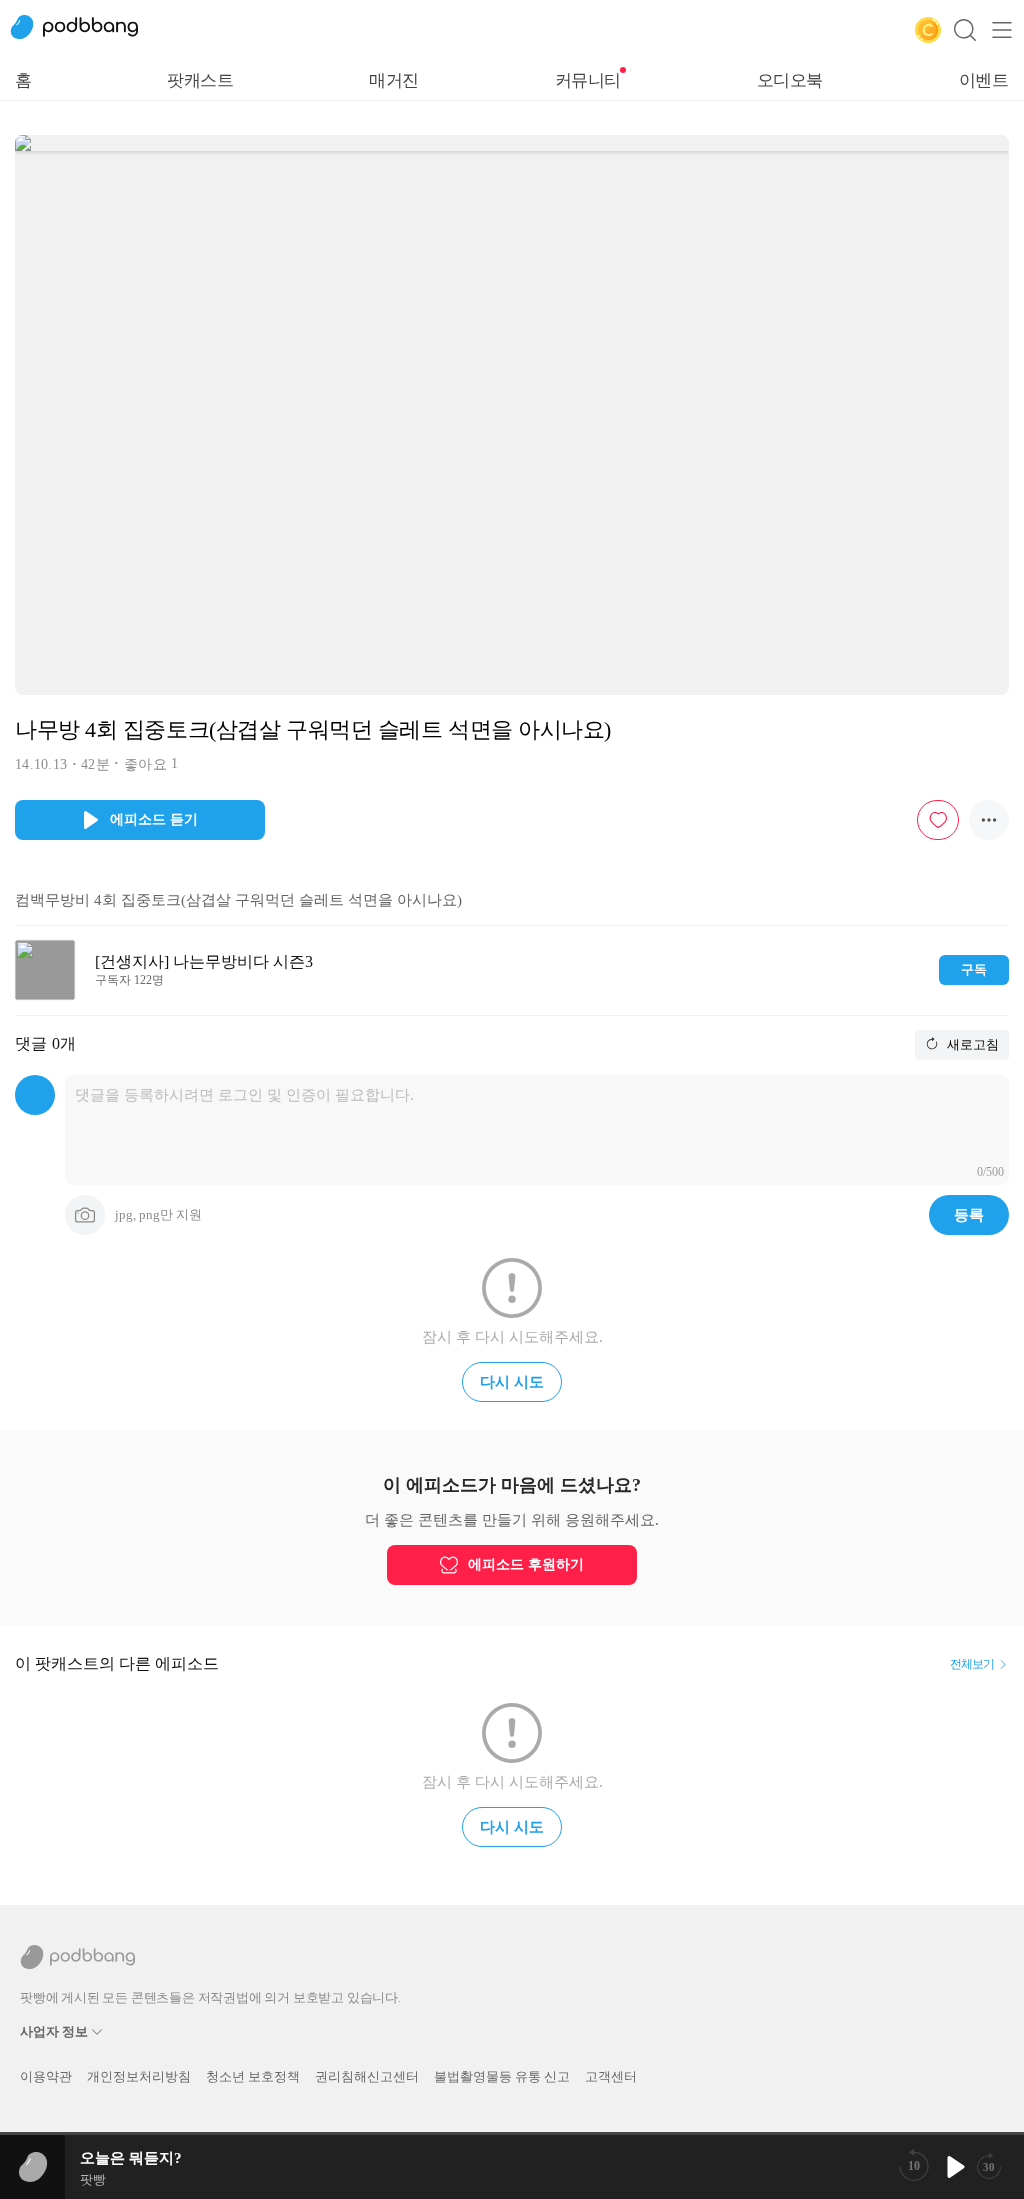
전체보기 (972, 1664)
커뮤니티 (588, 80)
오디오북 (790, 80)
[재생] (954, 2167)
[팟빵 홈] (85, 30)
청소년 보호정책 (253, 2076)
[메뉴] (1002, 30)
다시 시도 (512, 1382)
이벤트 (984, 80)
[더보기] (989, 820)
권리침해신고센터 (367, 2076)
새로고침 (971, 1044)
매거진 (394, 80)
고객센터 (611, 2076)
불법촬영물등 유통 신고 (502, 2076)
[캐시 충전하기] (928, 30)
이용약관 (46, 2076)
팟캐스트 (200, 80)
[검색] (965, 30)
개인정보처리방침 (139, 2076)
